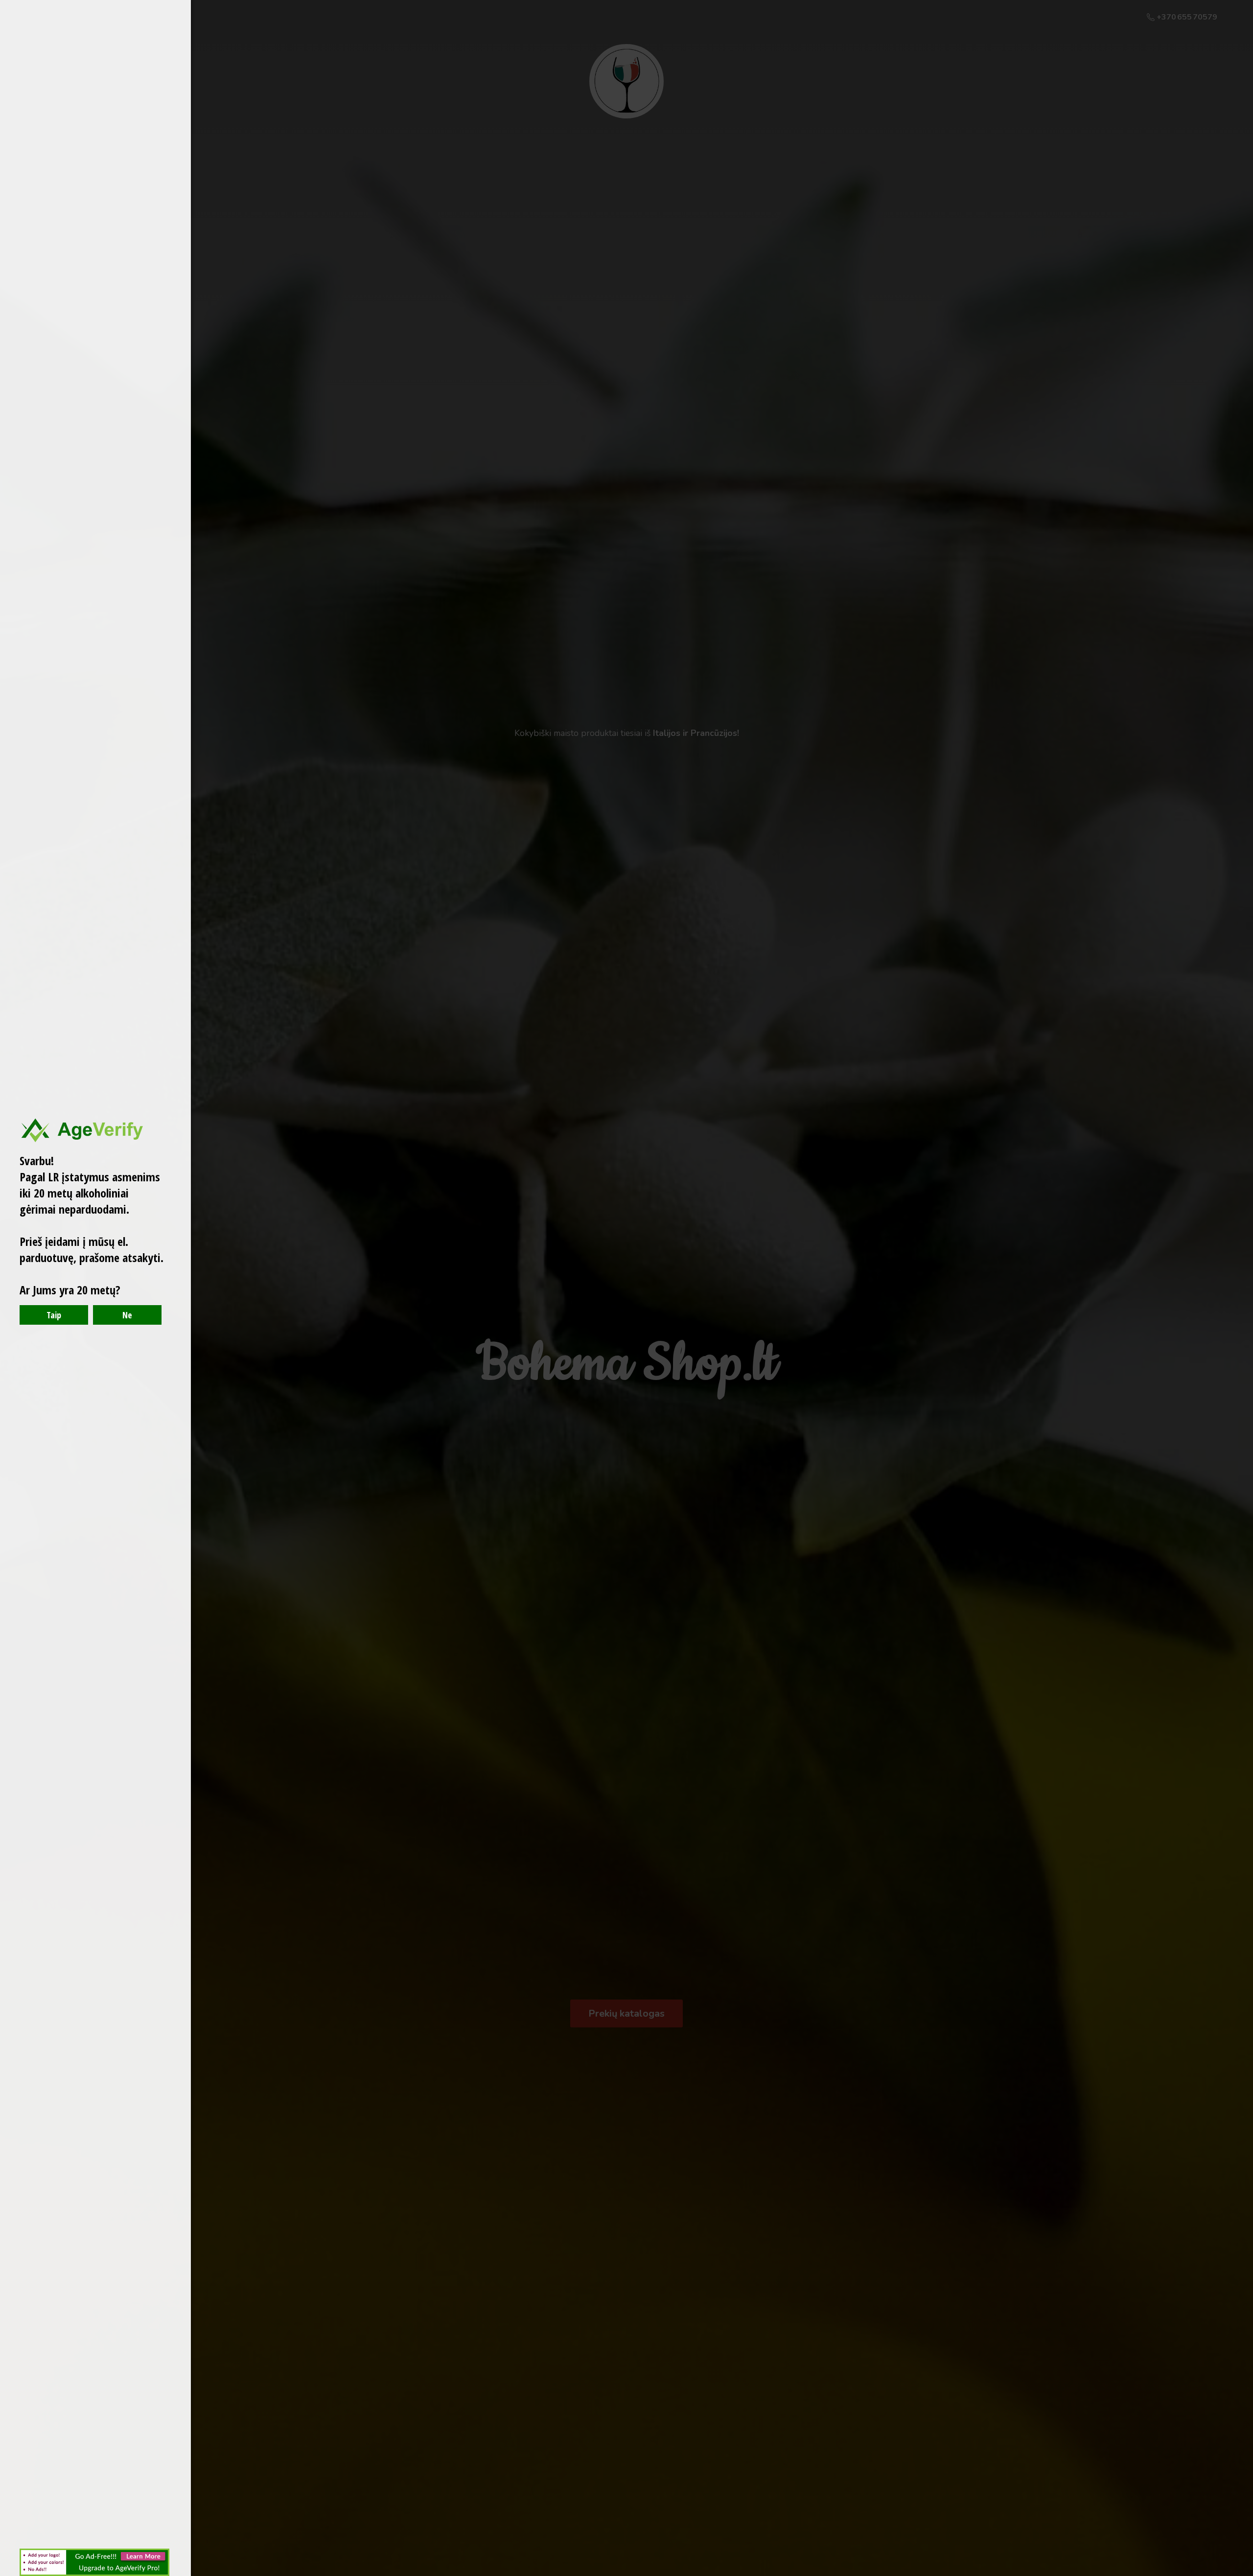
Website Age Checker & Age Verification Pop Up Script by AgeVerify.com (1241, 2574)
